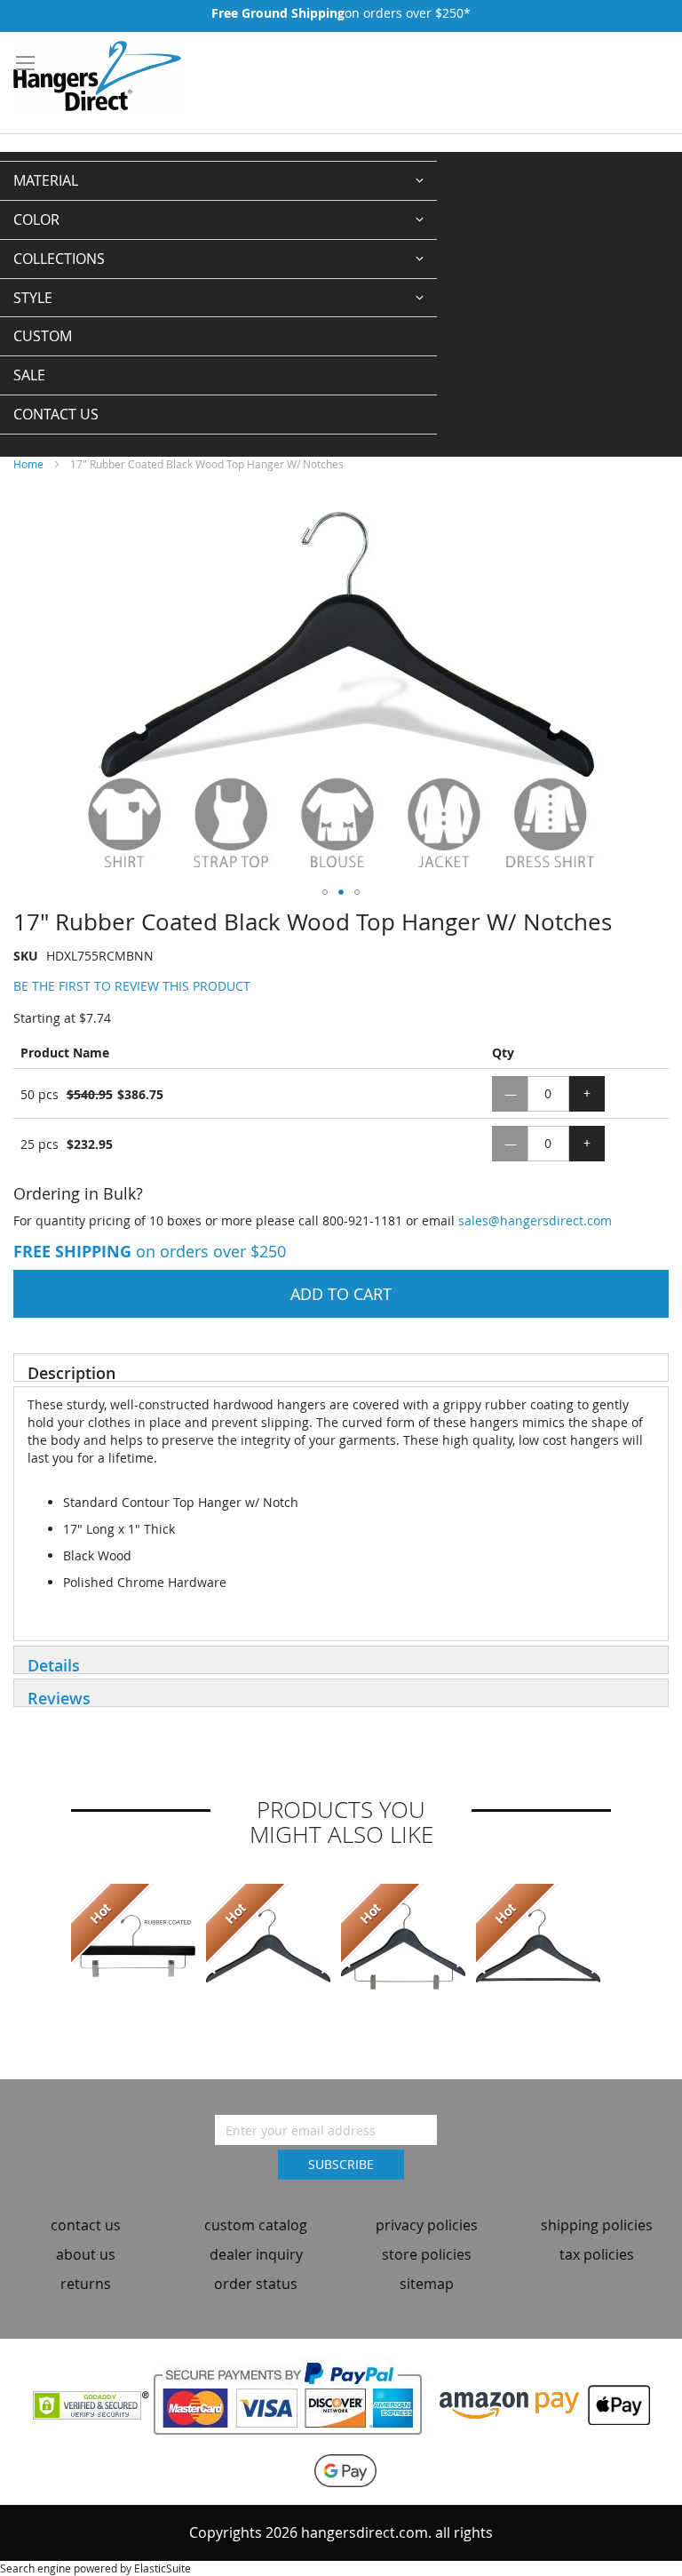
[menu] (218, 298)
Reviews (59, 1697)
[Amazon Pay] (509, 2404)
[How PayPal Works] (294, 2404)
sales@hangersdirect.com (535, 1220)
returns (86, 2284)
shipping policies (597, 2225)
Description (71, 1372)
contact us (86, 2225)
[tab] (341, 1368)
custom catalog (256, 2225)
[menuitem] (218, 181)
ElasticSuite (163, 2568)
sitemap (427, 2284)
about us (86, 2254)
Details (54, 1664)
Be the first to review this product (132, 986)
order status (256, 2284)
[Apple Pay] (615, 2404)
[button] (325, 892)
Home (28, 464)
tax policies (597, 2254)
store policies (427, 2254)
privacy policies (427, 2225)
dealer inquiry (256, 2254)
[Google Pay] (341, 2469)
